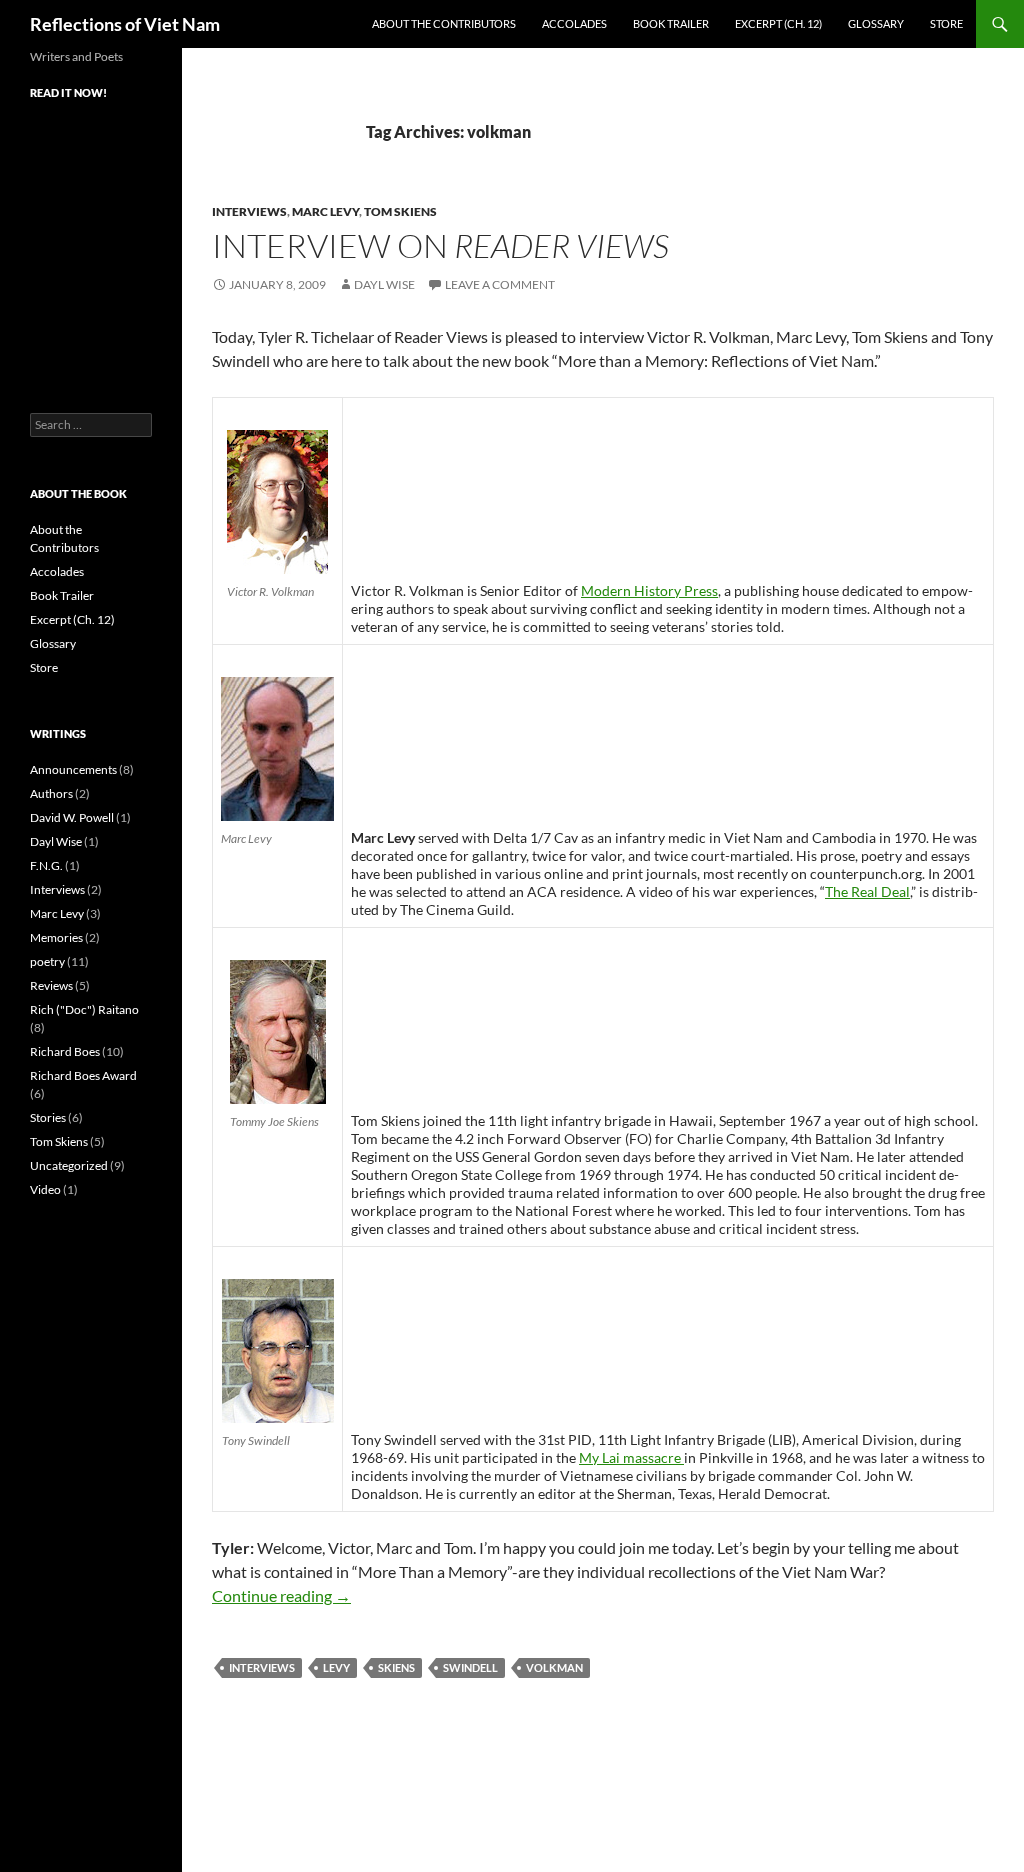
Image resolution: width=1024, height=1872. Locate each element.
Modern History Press (649, 590)
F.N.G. (46, 865)
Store (946, 23)
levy (336, 1667)
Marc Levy (325, 211)
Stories (48, 1117)
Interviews (249, 211)
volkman (554, 1667)
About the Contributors (444, 23)
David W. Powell (72, 817)
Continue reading (281, 1595)
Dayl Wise (384, 284)
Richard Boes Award (83, 1075)
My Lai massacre (631, 1457)
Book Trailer (671, 23)
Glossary (876, 23)
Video (45, 1189)
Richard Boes (65, 1051)
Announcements (73, 769)
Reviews (51, 985)
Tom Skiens (400, 211)
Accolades (574, 23)
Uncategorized (69, 1165)
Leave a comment (500, 284)
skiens (396, 1667)
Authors (51, 793)
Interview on (440, 245)
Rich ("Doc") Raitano (84, 1009)
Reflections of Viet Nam (125, 24)
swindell (470, 1667)
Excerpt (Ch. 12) (778, 23)
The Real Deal (867, 891)
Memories (56, 937)
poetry (47, 961)
